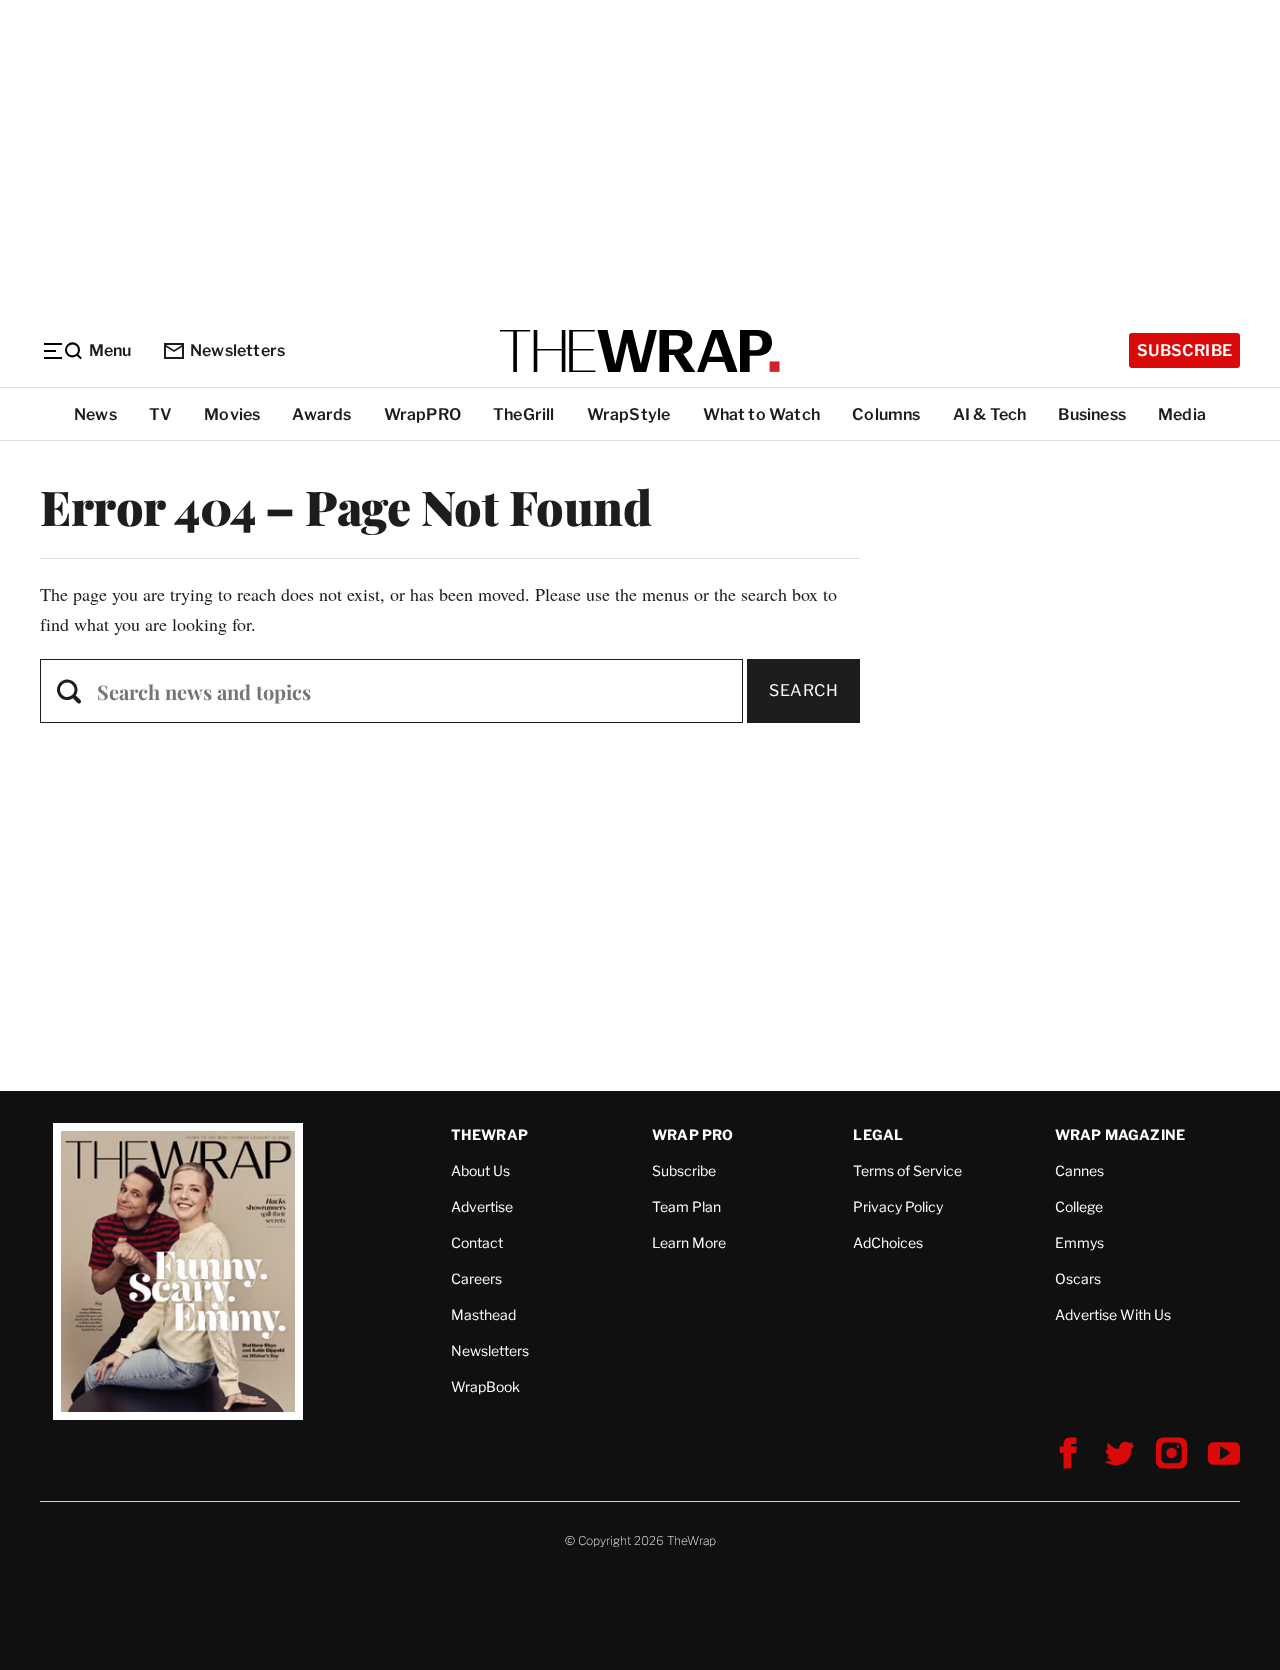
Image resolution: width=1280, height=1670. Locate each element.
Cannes (1079, 1170)
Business (1092, 414)
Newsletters (237, 350)
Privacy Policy (898, 1206)
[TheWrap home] (640, 351)
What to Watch (762, 414)
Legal (878, 1134)
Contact (477, 1242)
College (1079, 1206)
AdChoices (888, 1242)
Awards (321, 414)
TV (160, 414)
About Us (480, 1170)
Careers (476, 1278)
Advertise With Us (1113, 1314)
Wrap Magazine (1120, 1134)
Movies (232, 414)
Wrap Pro (693, 1134)
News (95, 414)
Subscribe (1184, 350)
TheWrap (489, 1134)
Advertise (482, 1206)
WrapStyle (629, 414)
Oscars (1078, 1278)
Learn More (689, 1242)
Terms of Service (907, 1170)
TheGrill (524, 414)
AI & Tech (990, 414)
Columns (886, 414)
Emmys (1079, 1242)
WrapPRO (422, 414)
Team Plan (686, 1206)
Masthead (483, 1314)
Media (1182, 414)
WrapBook (485, 1386)
